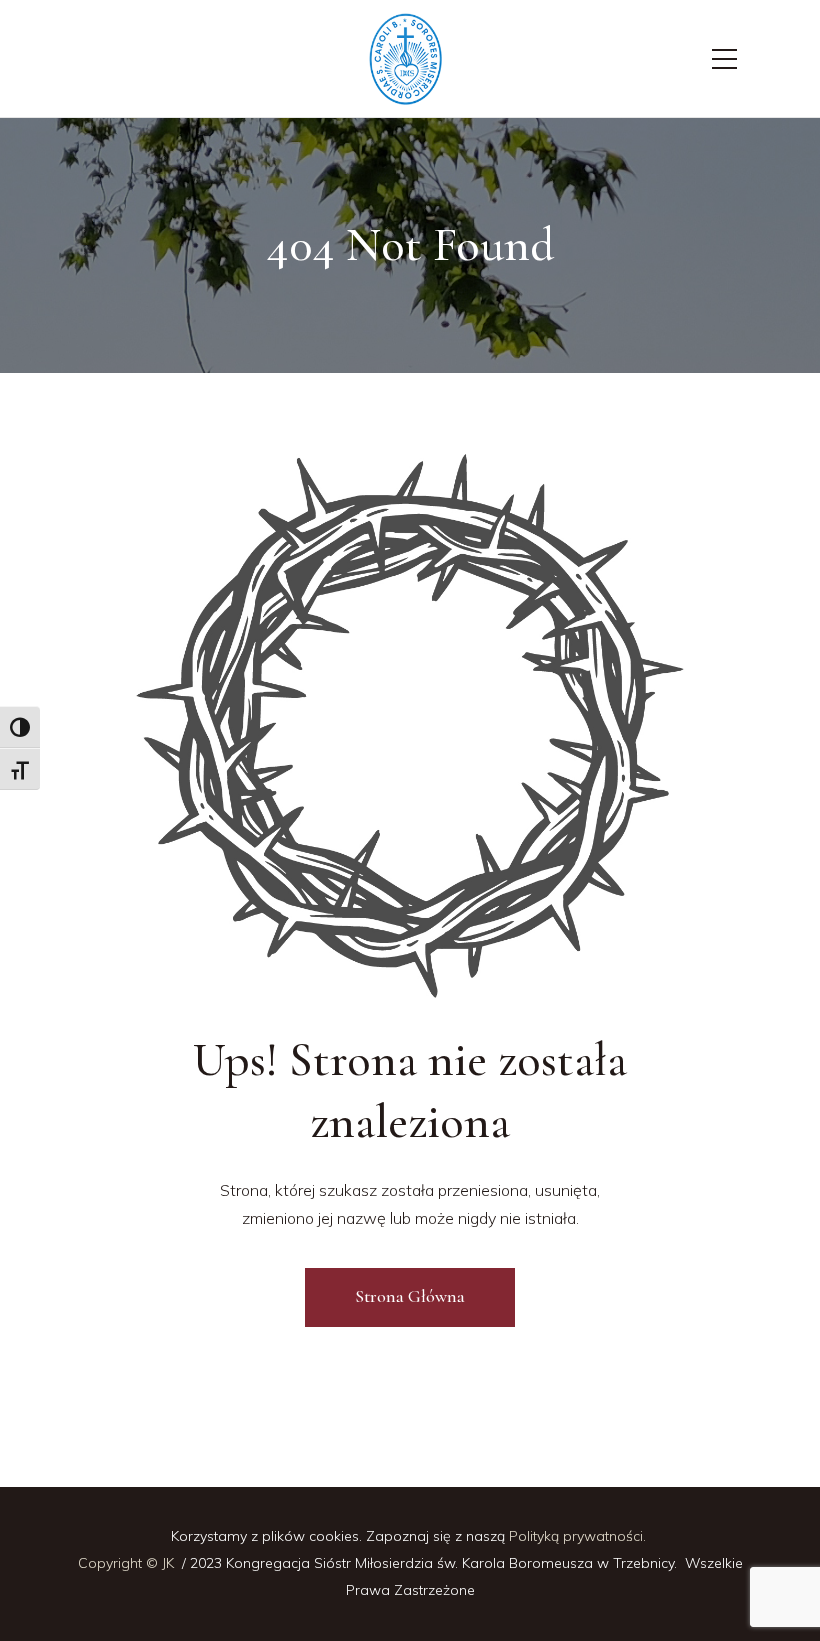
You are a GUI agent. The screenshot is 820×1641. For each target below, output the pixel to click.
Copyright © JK (128, 1563)
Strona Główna (410, 1296)
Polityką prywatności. (579, 1536)
